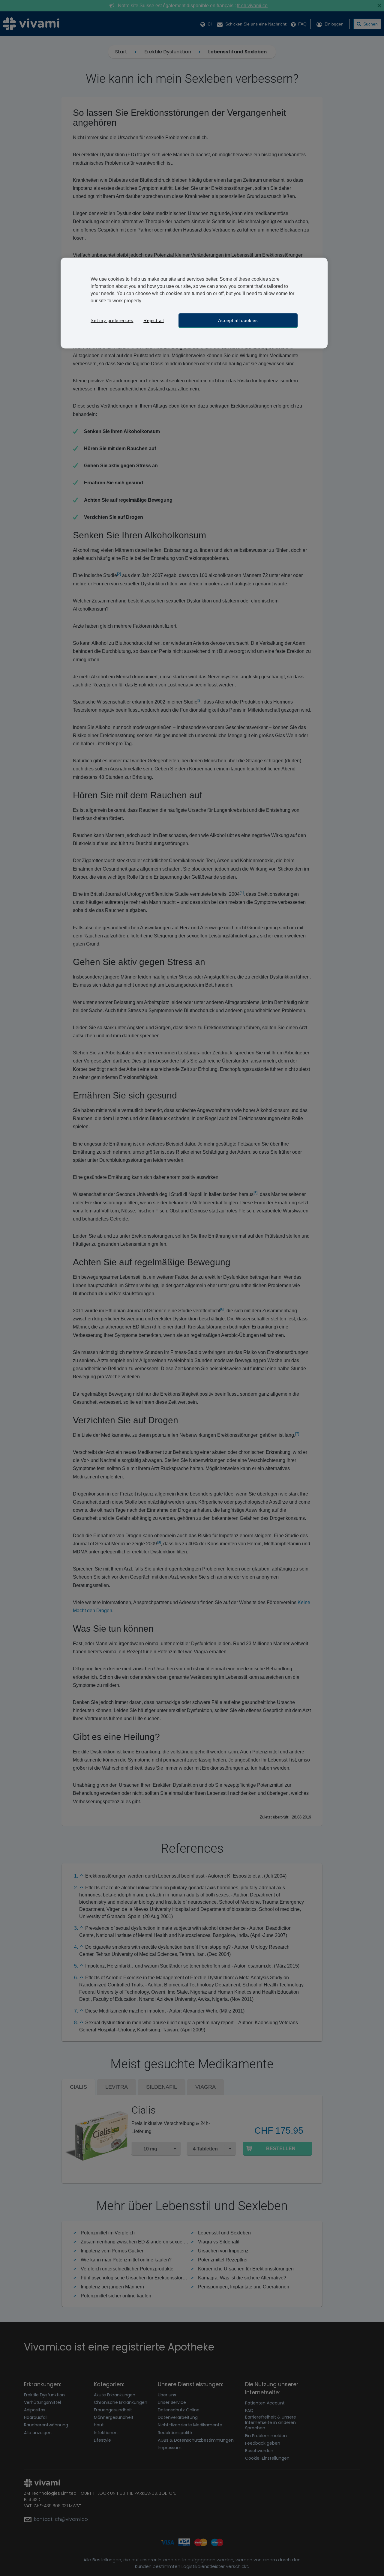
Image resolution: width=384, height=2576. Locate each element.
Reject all (154, 320)
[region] (194, 303)
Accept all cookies (238, 320)
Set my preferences (112, 320)
